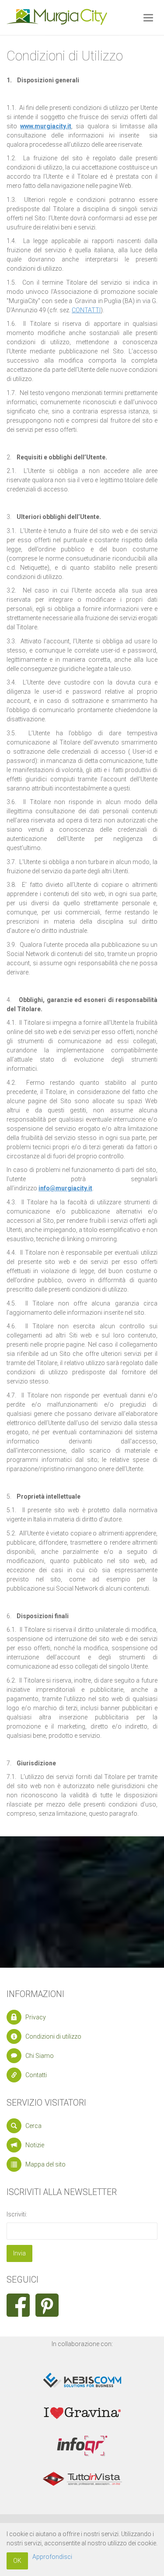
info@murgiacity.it (65, 1188)
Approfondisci (52, 2557)
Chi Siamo (40, 2056)
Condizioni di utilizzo (53, 2036)
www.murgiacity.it (46, 126)
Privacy (36, 2017)
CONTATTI (86, 310)
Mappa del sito (45, 2164)
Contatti (36, 2075)
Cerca (33, 2126)
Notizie (35, 2145)
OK (17, 2561)
